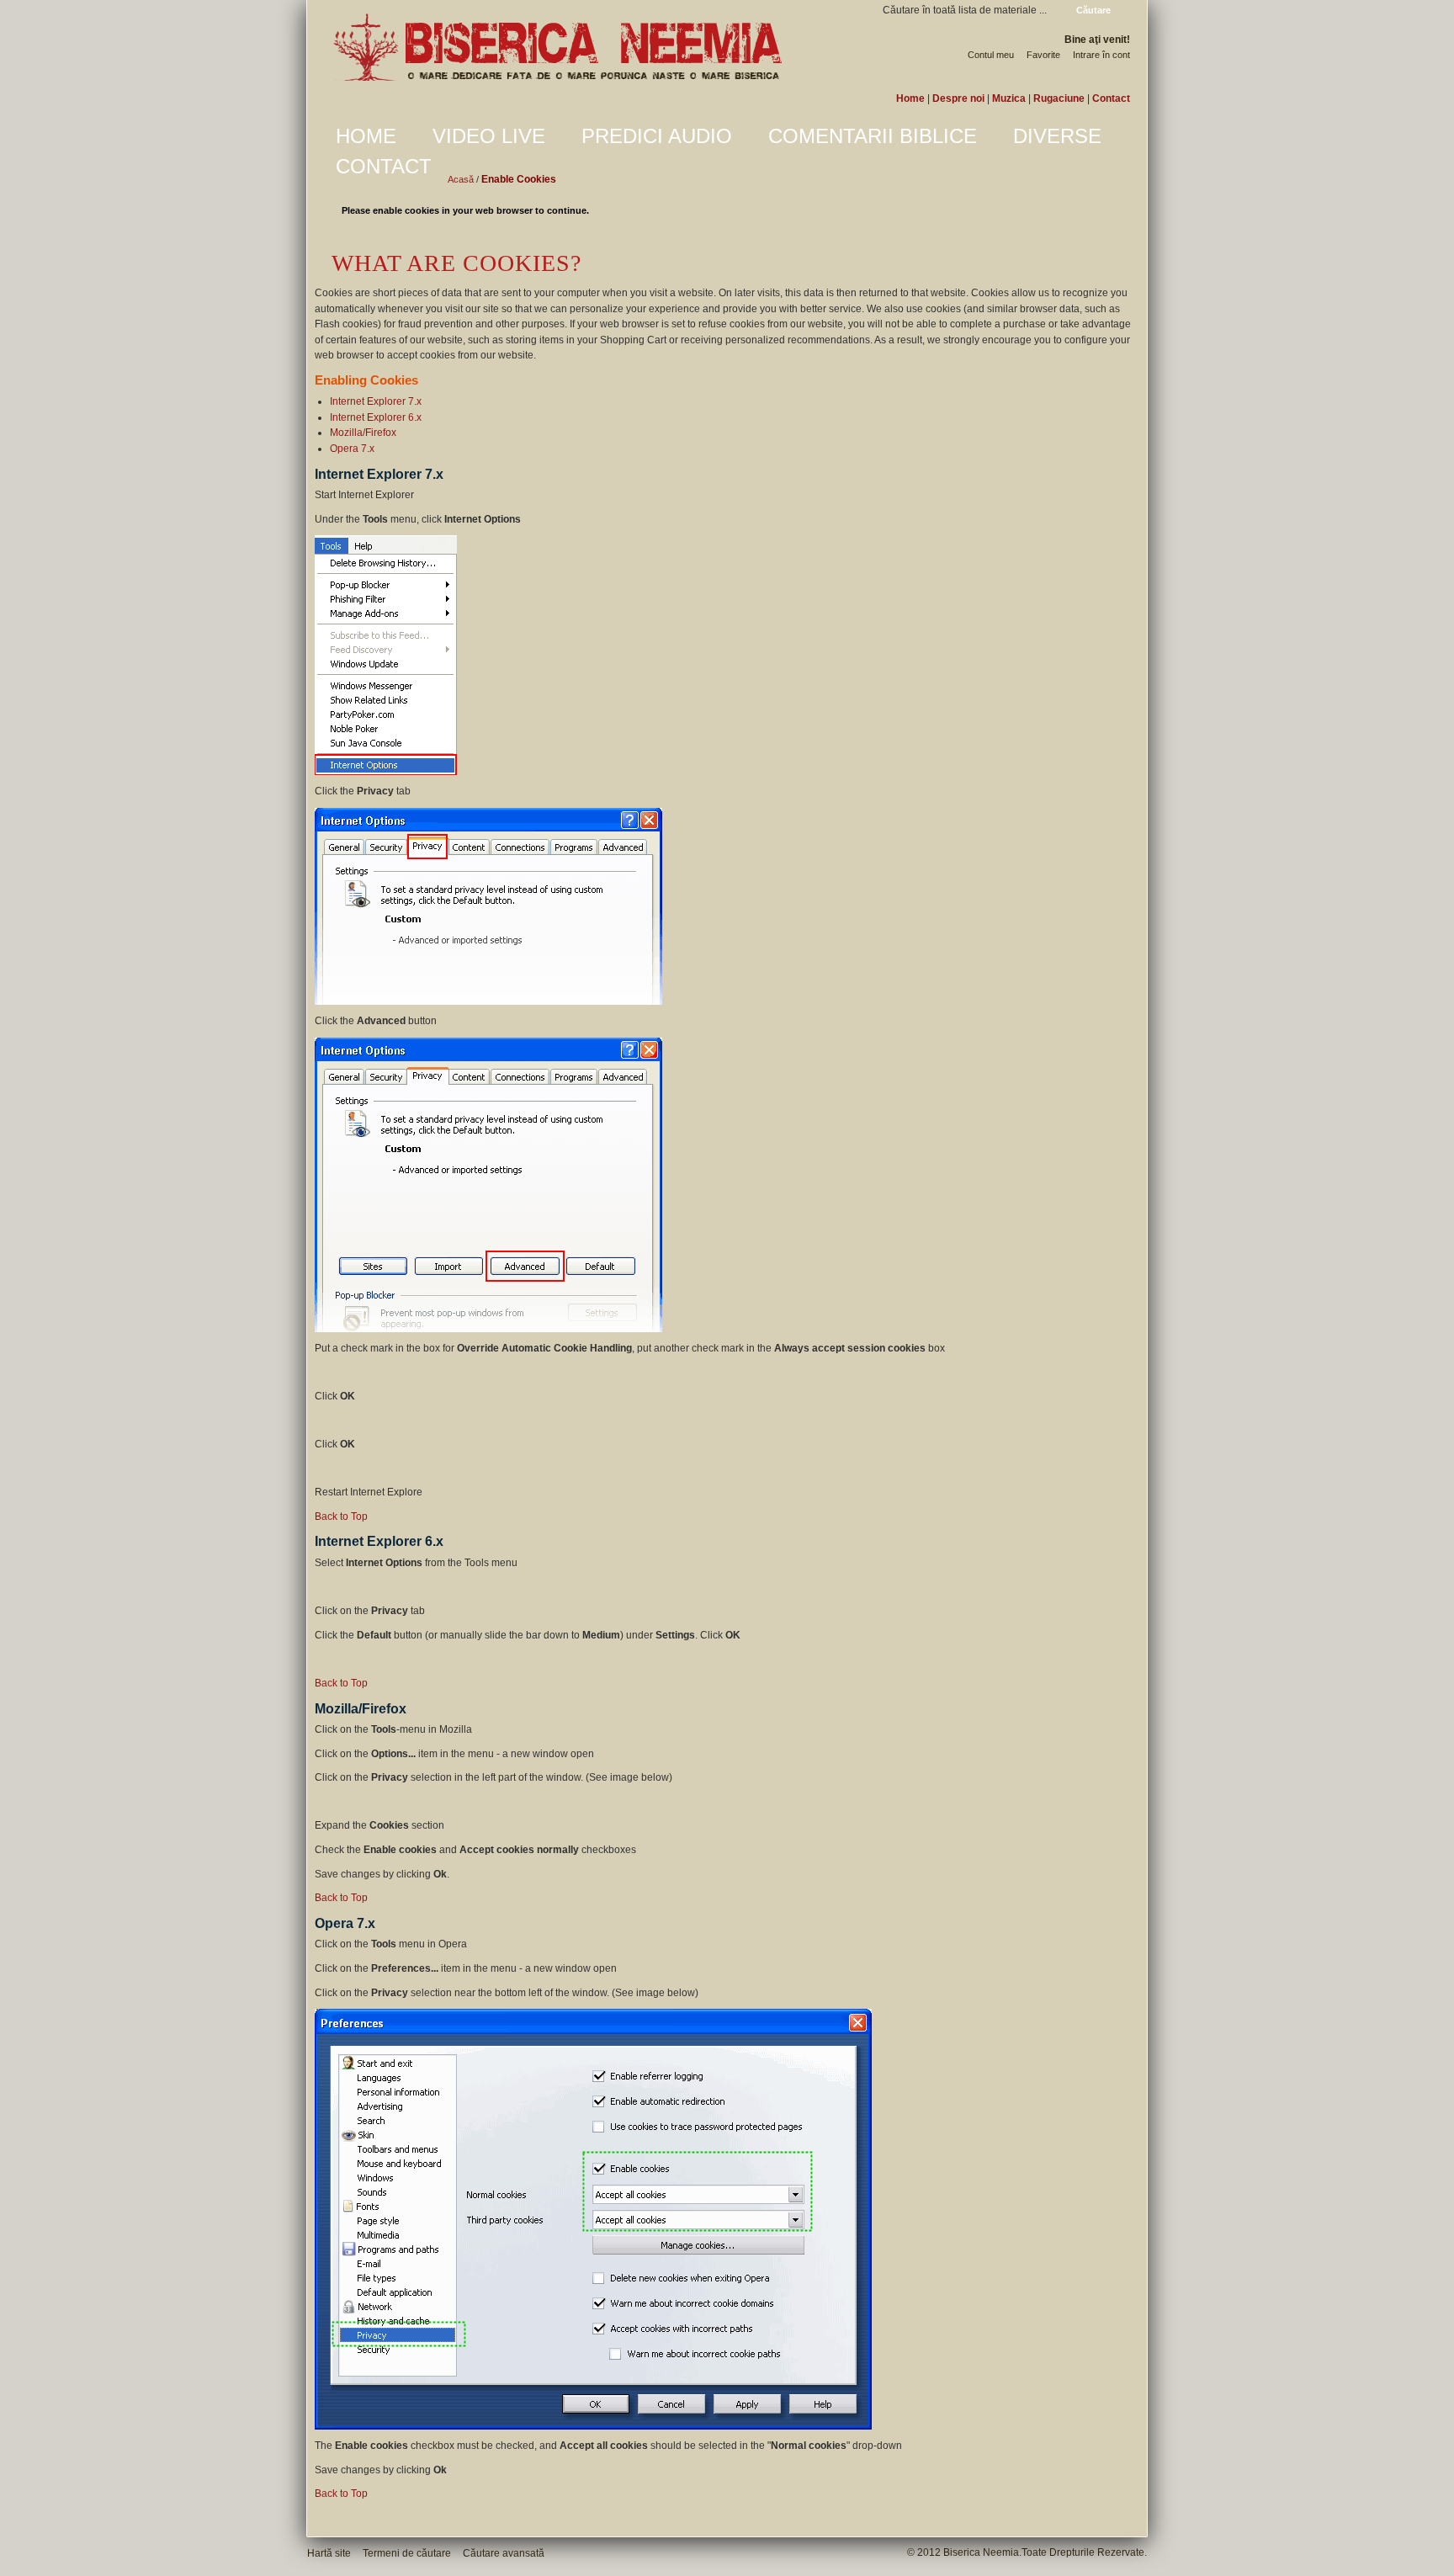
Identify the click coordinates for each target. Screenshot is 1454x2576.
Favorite (1043, 55)
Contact (1111, 98)
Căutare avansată (504, 2553)
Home (910, 98)
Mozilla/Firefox (363, 433)
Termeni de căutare (407, 2553)
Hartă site (329, 2553)
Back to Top (341, 1516)
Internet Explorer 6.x (376, 417)
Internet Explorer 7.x (376, 401)
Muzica (1009, 98)
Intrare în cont (1101, 55)
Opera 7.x (352, 449)
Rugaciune (1059, 98)
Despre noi (958, 98)
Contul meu (991, 55)
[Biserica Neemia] (557, 48)
